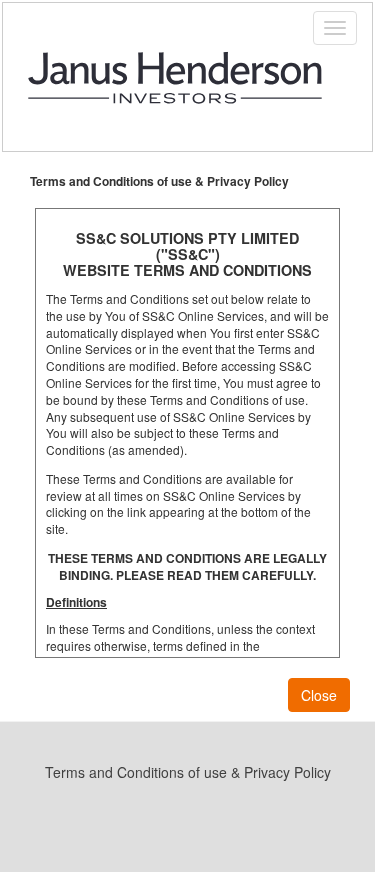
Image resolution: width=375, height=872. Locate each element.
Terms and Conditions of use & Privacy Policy (188, 772)
